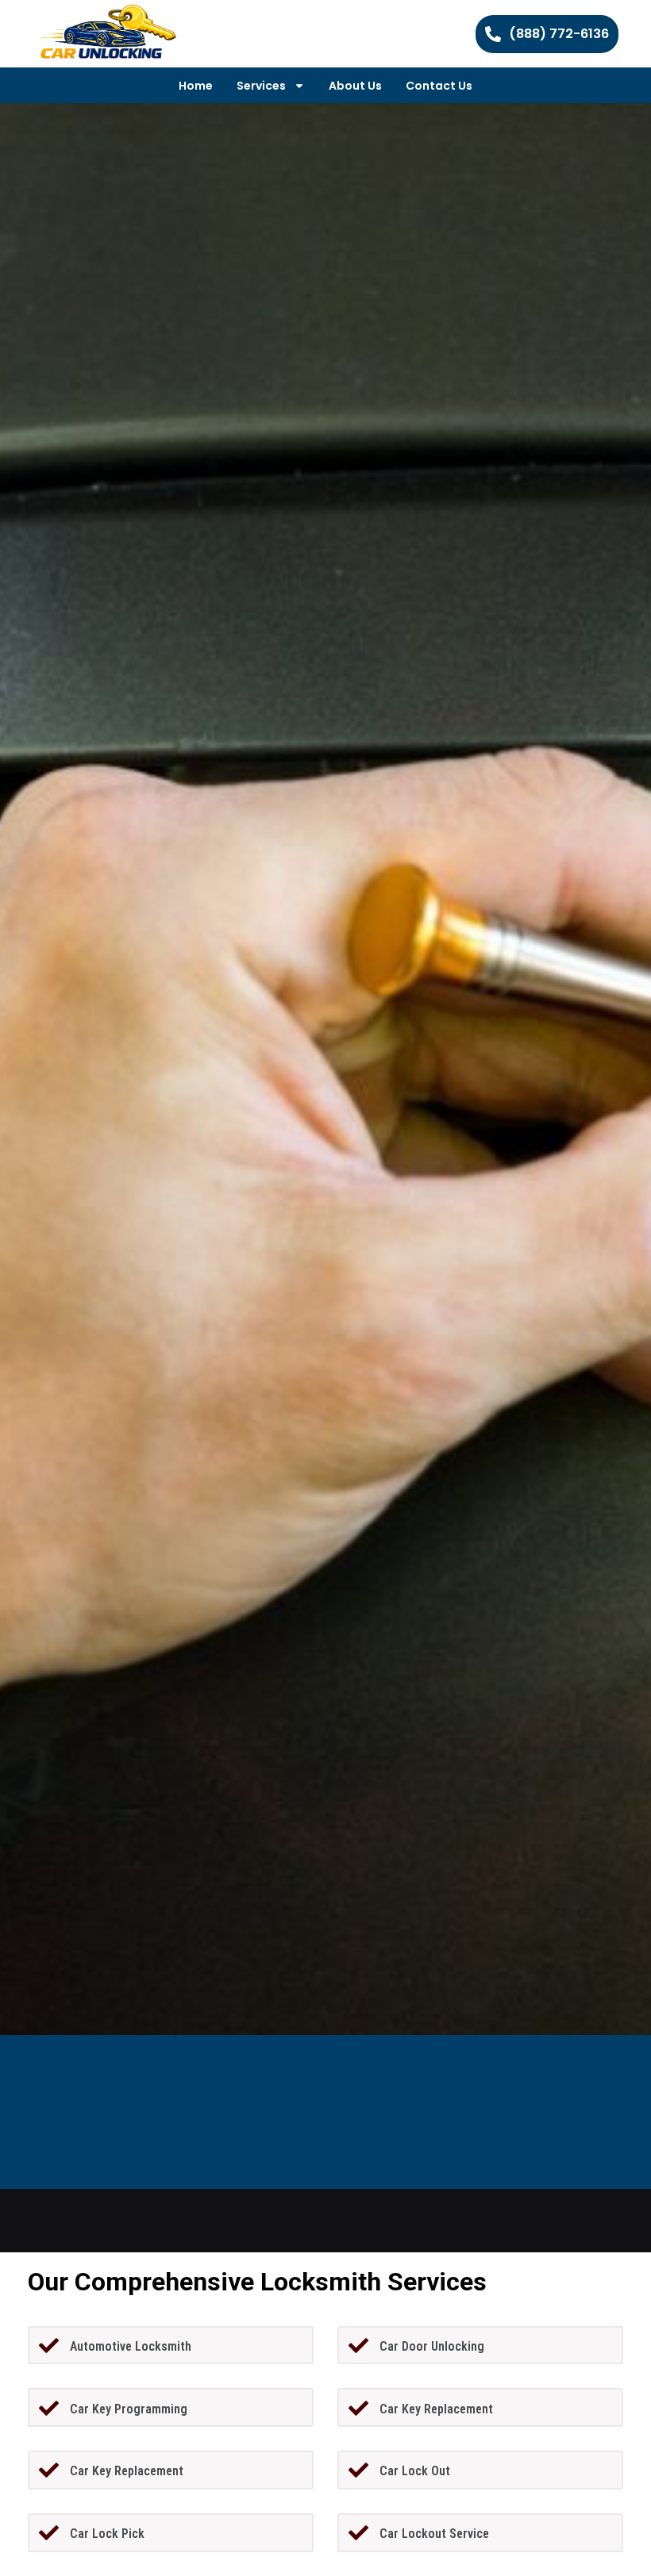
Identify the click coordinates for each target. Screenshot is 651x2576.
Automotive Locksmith (131, 2346)
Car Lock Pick (107, 2534)
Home (196, 86)
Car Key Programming (129, 2409)
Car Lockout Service (434, 2534)
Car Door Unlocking (432, 2346)
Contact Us (439, 86)
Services (261, 86)
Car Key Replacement (436, 2409)
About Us (355, 86)
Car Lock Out (415, 2471)
